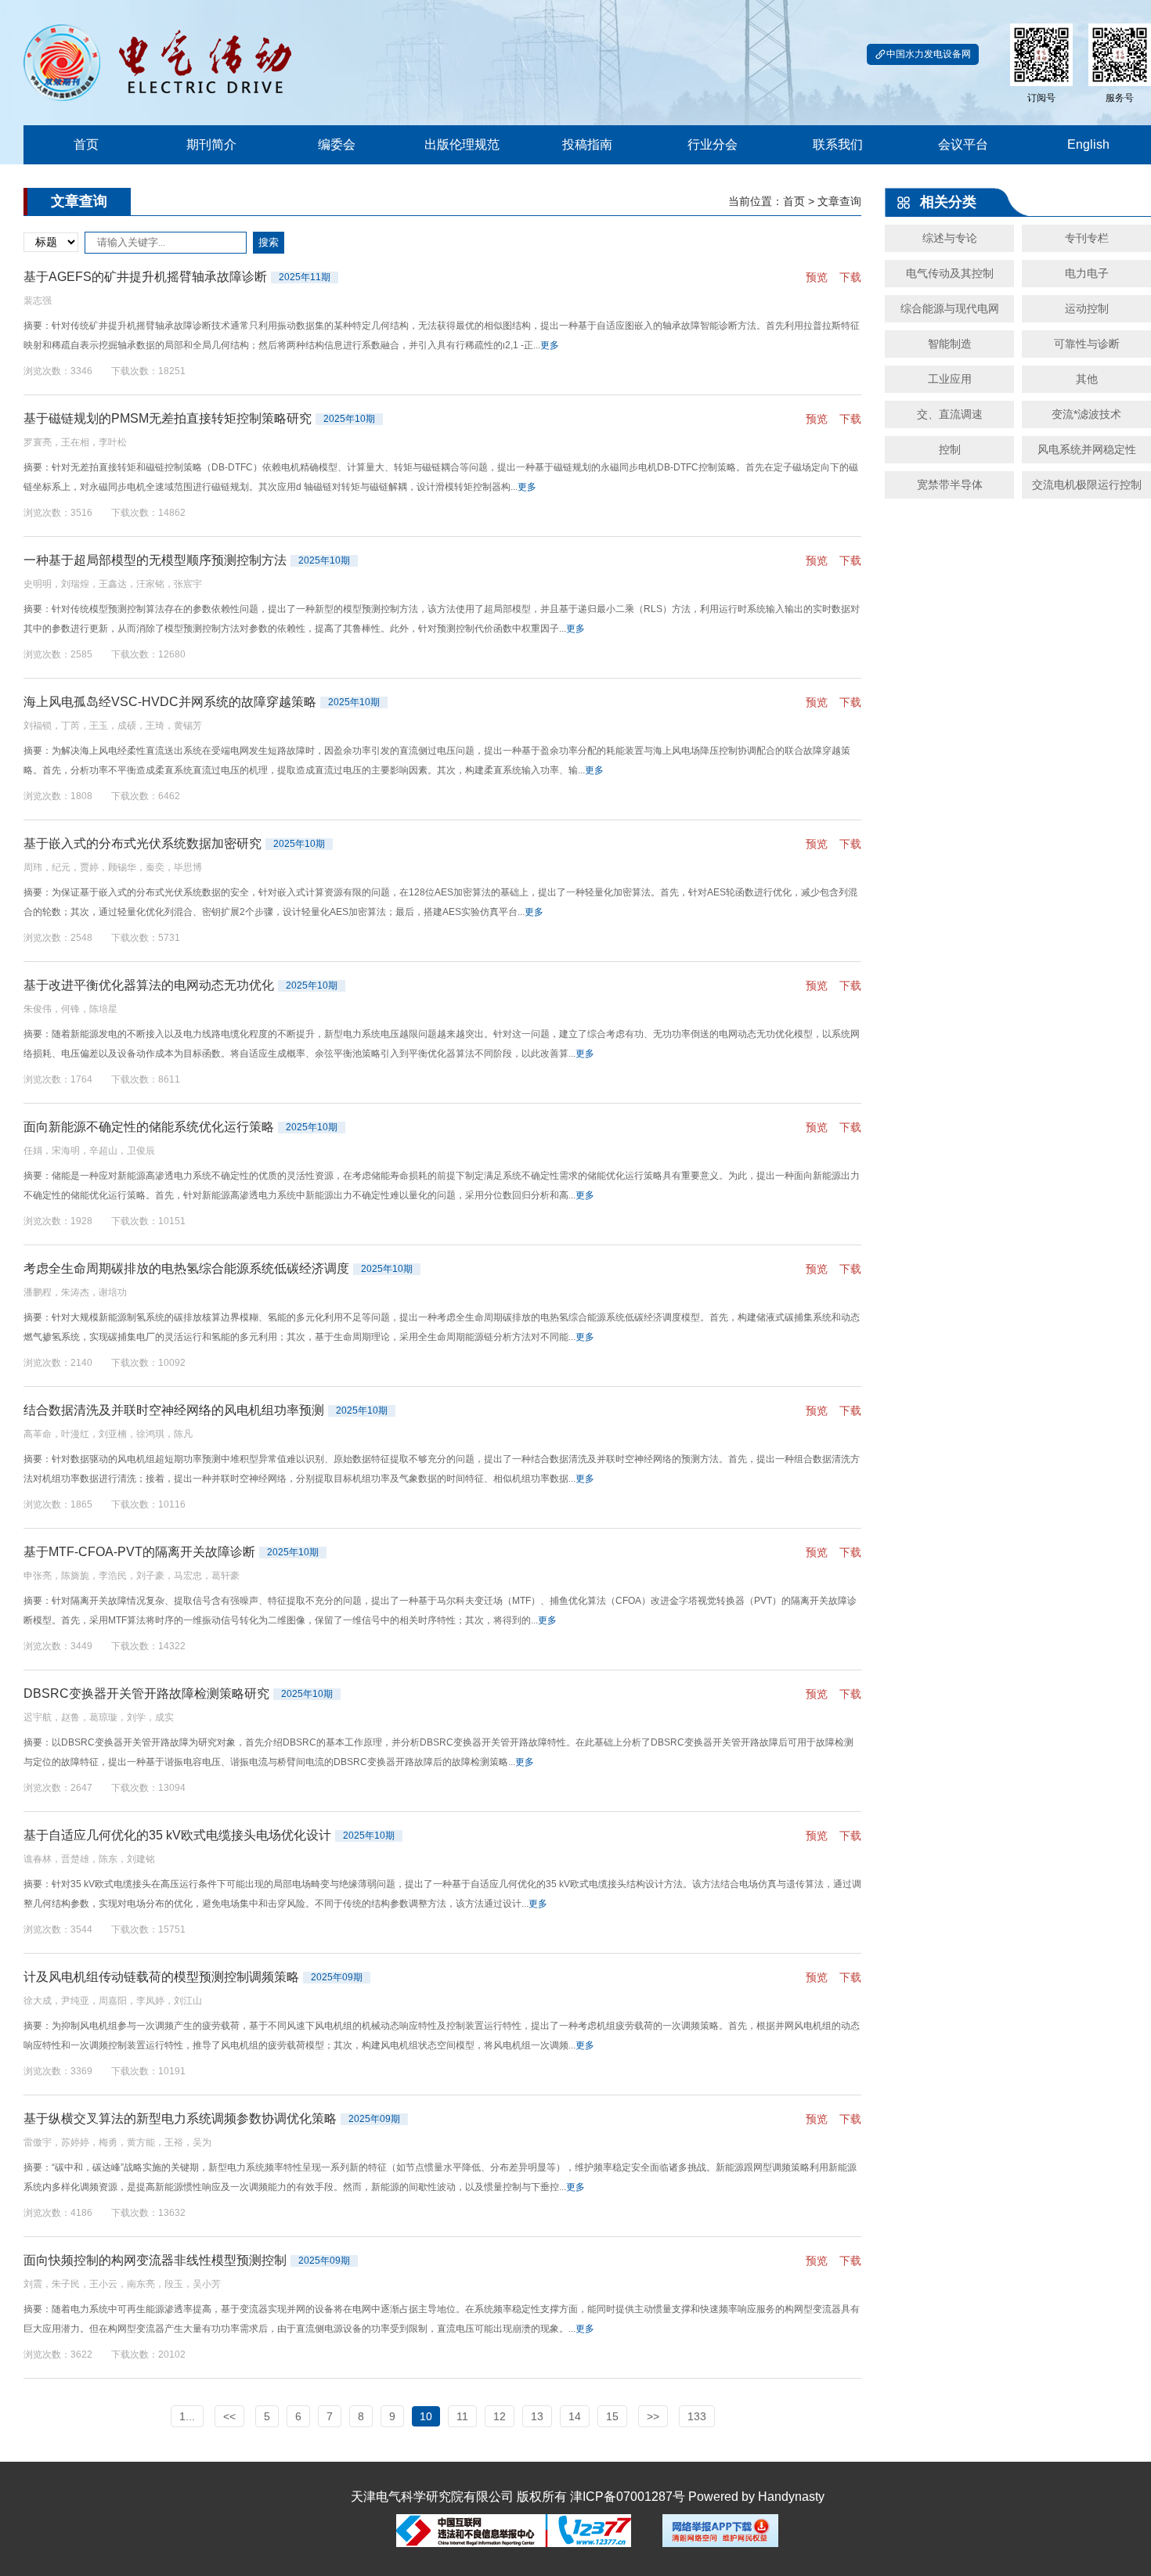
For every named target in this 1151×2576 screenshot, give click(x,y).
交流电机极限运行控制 (1087, 485)
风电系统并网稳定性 (1087, 449)
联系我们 (838, 144)
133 (697, 2416)
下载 (850, 277)
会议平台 (963, 144)
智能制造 (950, 344)
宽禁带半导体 (950, 485)
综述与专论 (950, 238)
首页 (86, 144)
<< (229, 2416)
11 (462, 2416)
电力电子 (1087, 273)
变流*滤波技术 (1086, 414)
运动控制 (1087, 308)
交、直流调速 (950, 414)
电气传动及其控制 (950, 273)
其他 (1087, 379)
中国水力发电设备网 (929, 54)
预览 (817, 277)
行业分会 (713, 144)
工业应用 (950, 379)
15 (612, 2416)
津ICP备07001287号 (628, 2497)
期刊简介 (211, 144)
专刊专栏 (1087, 238)
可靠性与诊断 (1087, 344)
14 (575, 2416)
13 (537, 2416)
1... (187, 2416)
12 (500, 2416)
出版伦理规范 (462, 144)
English (1088, 144)
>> (653, 2416)
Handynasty (791, 2497)
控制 (950, 449)
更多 (550, 345)
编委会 (337, 144)
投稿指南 (587, 144)
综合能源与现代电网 (950, 308)
